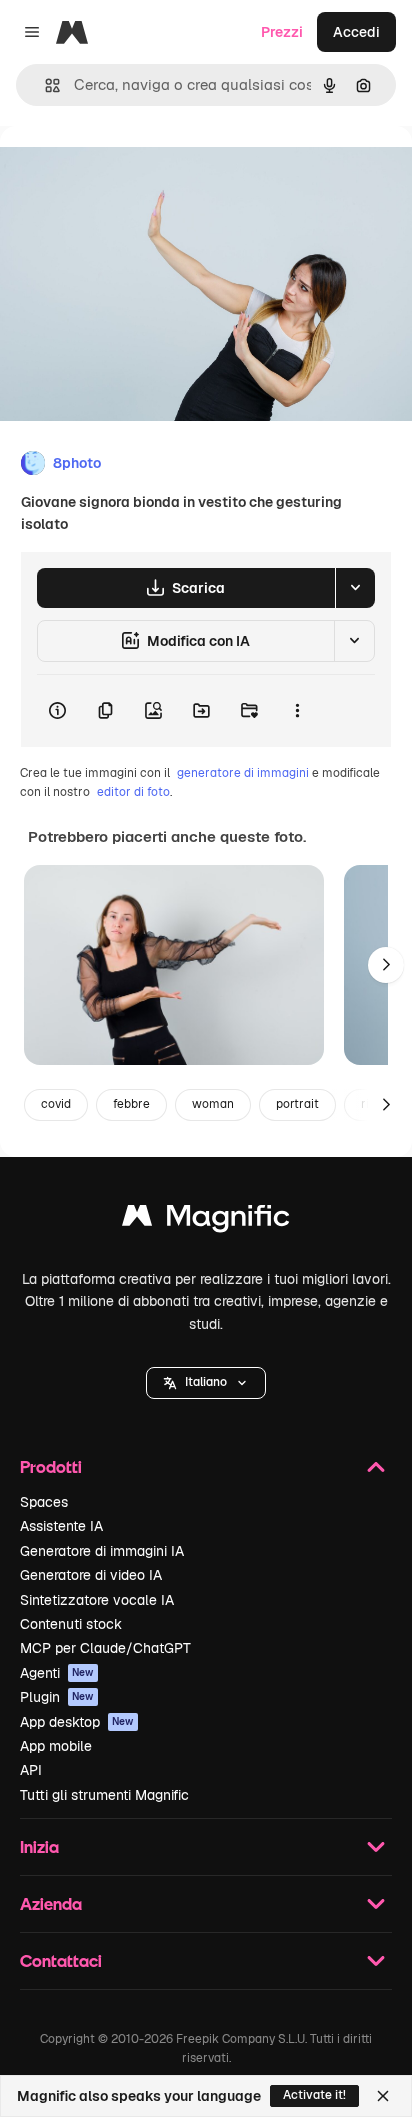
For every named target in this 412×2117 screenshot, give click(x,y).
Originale (132, 171)
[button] (206, 1383)
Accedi (356, 32)
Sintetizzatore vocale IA (97, 1600)
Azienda (51, 1903)
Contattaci (61, 1960)
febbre (131, 1104)
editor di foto (133, 792)
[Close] (383, 2096)
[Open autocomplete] (44, 85)
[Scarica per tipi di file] (355, 588)
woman (213, 1104)
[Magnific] (206, 1220)
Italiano (206, 1382)
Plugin (57, 1697)
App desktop (77, 1722)
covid (56, 1104)
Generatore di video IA (91, 1575)
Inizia (39, 1846)
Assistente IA (61, 1526)
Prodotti (51, 1466)
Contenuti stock (71, 1624)
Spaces (44, 1502)
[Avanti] (386, 965)
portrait (297, 1104)
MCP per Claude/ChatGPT (105, 1648)
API (31, 1770)
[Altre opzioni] (297, 711)
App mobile (56, 1746)
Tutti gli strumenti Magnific (104, 1795)
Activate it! (314, 2095)
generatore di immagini (243, 773)
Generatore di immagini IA (102, 1551)
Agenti (57, 1673)
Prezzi (282, 32)
